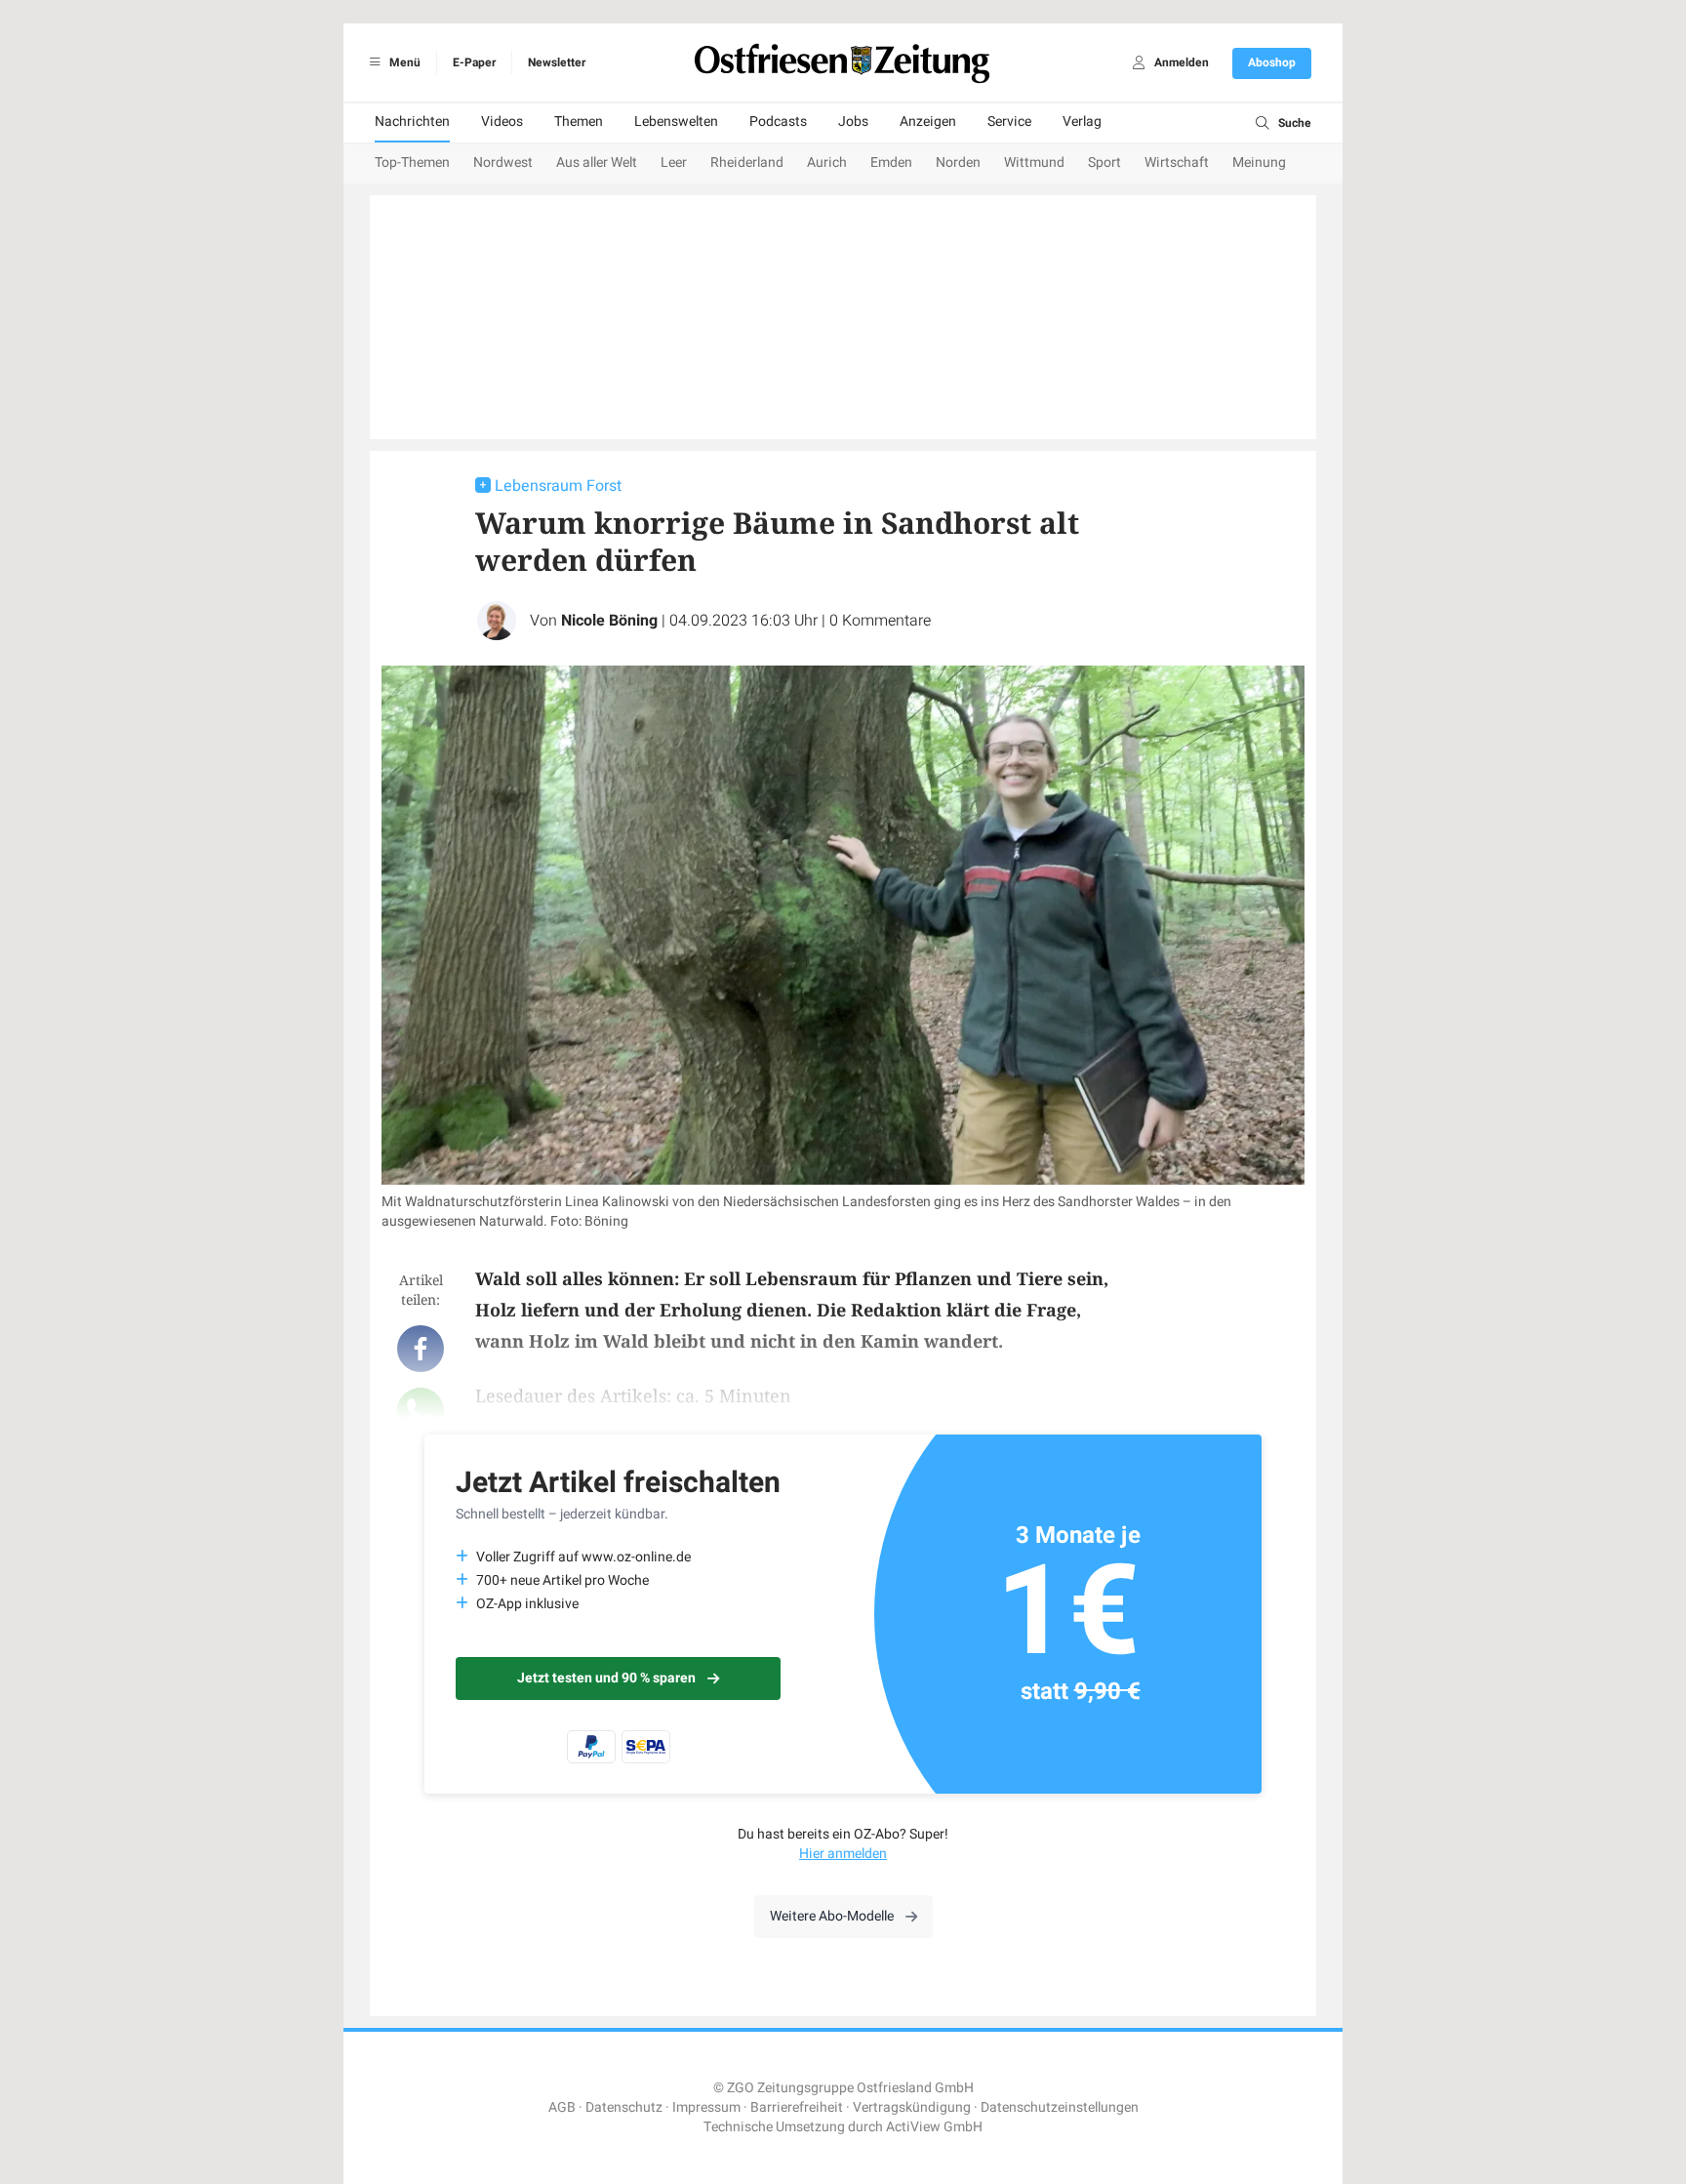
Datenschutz (624, 2107)
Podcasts (778, 121)
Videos (502, 121)
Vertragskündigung (912, 2107)
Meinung (1259, 162)
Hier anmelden (843, 1854)
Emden (891, 162)
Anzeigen (928, 121)
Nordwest (503, 162)
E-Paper (474, 62)
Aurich (827, 162)
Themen (579, 121)
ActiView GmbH (934, 2127)
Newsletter (557, 62)
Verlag (1082, 121)
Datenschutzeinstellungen (1060, 2107)
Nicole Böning (609, 621)
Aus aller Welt (597, 162)
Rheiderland (747, 162)
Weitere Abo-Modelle (832, 1916)
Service (1009, 121)
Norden (958, 162)
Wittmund (1034, 162)
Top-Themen (412, 162)
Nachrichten (412, 121)
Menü (403, 62)
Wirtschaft (1177, 162)
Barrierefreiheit (797, 2107)
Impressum (706, 2107)
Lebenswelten (676, 121)
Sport (1104, 162)
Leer (674, 162)
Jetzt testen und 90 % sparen (606, 1678)
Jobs (853, 121)
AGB (562, 2107)
